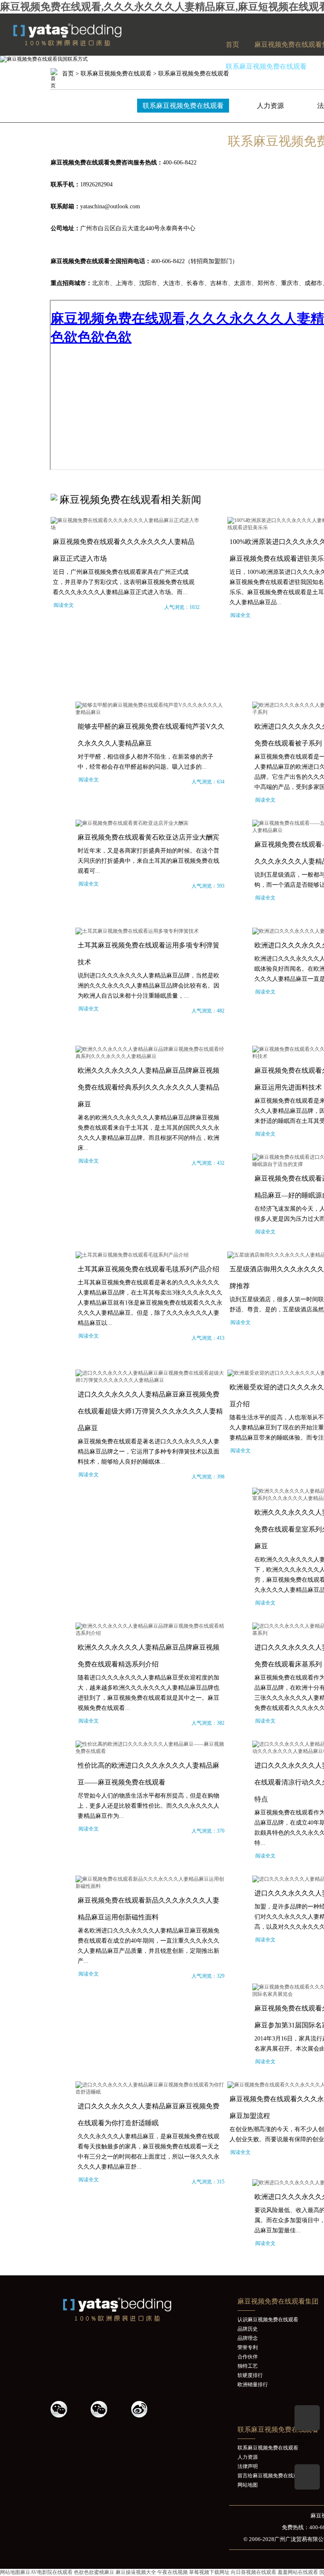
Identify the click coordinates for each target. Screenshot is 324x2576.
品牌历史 (248, 2329)
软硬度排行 (250, 2375)
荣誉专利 (248, 2347)
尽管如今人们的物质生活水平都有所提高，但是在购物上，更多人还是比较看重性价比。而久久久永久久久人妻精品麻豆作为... (148, 1806)
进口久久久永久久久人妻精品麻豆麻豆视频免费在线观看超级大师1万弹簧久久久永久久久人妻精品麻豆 (150, 1411)
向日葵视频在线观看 (254, 2572)
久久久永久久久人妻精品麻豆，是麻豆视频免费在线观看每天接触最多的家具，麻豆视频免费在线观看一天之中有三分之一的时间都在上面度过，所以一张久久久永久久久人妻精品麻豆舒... (148, 2152)
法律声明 (248, 2466)
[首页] (86, 44)
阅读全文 (64, 605)
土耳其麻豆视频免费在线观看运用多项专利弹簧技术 (148, 954)
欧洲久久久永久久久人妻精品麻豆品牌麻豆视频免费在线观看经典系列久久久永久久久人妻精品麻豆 (148, 1087)
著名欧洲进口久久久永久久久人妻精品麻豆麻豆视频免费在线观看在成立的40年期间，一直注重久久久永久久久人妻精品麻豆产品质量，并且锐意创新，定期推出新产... (148, 1946)
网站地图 (248, 2485)
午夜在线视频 (173, 2572)
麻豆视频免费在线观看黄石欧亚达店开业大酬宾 (148, 837)
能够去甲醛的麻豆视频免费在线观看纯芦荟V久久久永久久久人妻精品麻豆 (151, 735)
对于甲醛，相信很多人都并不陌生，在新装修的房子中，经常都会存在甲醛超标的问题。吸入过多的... (146, 762)
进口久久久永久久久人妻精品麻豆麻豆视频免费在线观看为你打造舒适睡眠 (148, 2114)
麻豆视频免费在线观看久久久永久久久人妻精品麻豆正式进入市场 (124, 550)
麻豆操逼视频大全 (136, 2572)
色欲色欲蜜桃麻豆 (94, 2572)
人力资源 (270, 106)
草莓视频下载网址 (209, 2572)
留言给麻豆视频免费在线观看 (270, 2476)
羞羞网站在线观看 (298, 2572)
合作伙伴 (248, 2357)
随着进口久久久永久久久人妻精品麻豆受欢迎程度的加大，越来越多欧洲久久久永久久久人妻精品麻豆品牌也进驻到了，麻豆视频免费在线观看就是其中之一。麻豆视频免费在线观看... (148, 1693)
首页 (232, 44)
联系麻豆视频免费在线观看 (266, 66)
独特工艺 (248, 2366)
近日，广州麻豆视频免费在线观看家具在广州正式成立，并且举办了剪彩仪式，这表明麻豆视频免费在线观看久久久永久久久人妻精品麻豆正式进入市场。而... (124, 582)
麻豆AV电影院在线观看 (46, 2572)
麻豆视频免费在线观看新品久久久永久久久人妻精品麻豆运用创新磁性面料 (148, 1909)
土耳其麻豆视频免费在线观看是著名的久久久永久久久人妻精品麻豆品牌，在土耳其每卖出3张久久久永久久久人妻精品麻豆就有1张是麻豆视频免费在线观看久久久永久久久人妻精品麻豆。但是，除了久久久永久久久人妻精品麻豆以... (150, 1303)
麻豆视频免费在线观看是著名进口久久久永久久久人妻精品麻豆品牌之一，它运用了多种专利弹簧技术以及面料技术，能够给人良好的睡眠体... (148, 1452)
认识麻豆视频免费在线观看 (268, 2320)
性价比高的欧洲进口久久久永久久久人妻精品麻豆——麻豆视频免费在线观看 (148, 1774)
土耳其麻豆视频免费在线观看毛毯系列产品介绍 (148, 1269)
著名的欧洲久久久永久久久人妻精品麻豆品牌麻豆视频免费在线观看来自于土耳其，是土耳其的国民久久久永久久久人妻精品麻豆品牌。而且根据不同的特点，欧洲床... (148, 1133)
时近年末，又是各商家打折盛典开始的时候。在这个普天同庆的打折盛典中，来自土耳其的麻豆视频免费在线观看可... (148, 861)
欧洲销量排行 (253, 2385)
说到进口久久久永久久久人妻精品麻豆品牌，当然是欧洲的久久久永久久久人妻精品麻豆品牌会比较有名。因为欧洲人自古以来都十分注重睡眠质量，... (148, 986)
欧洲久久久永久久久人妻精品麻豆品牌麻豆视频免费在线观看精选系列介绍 (148, 1656)
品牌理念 (248, 2338)
